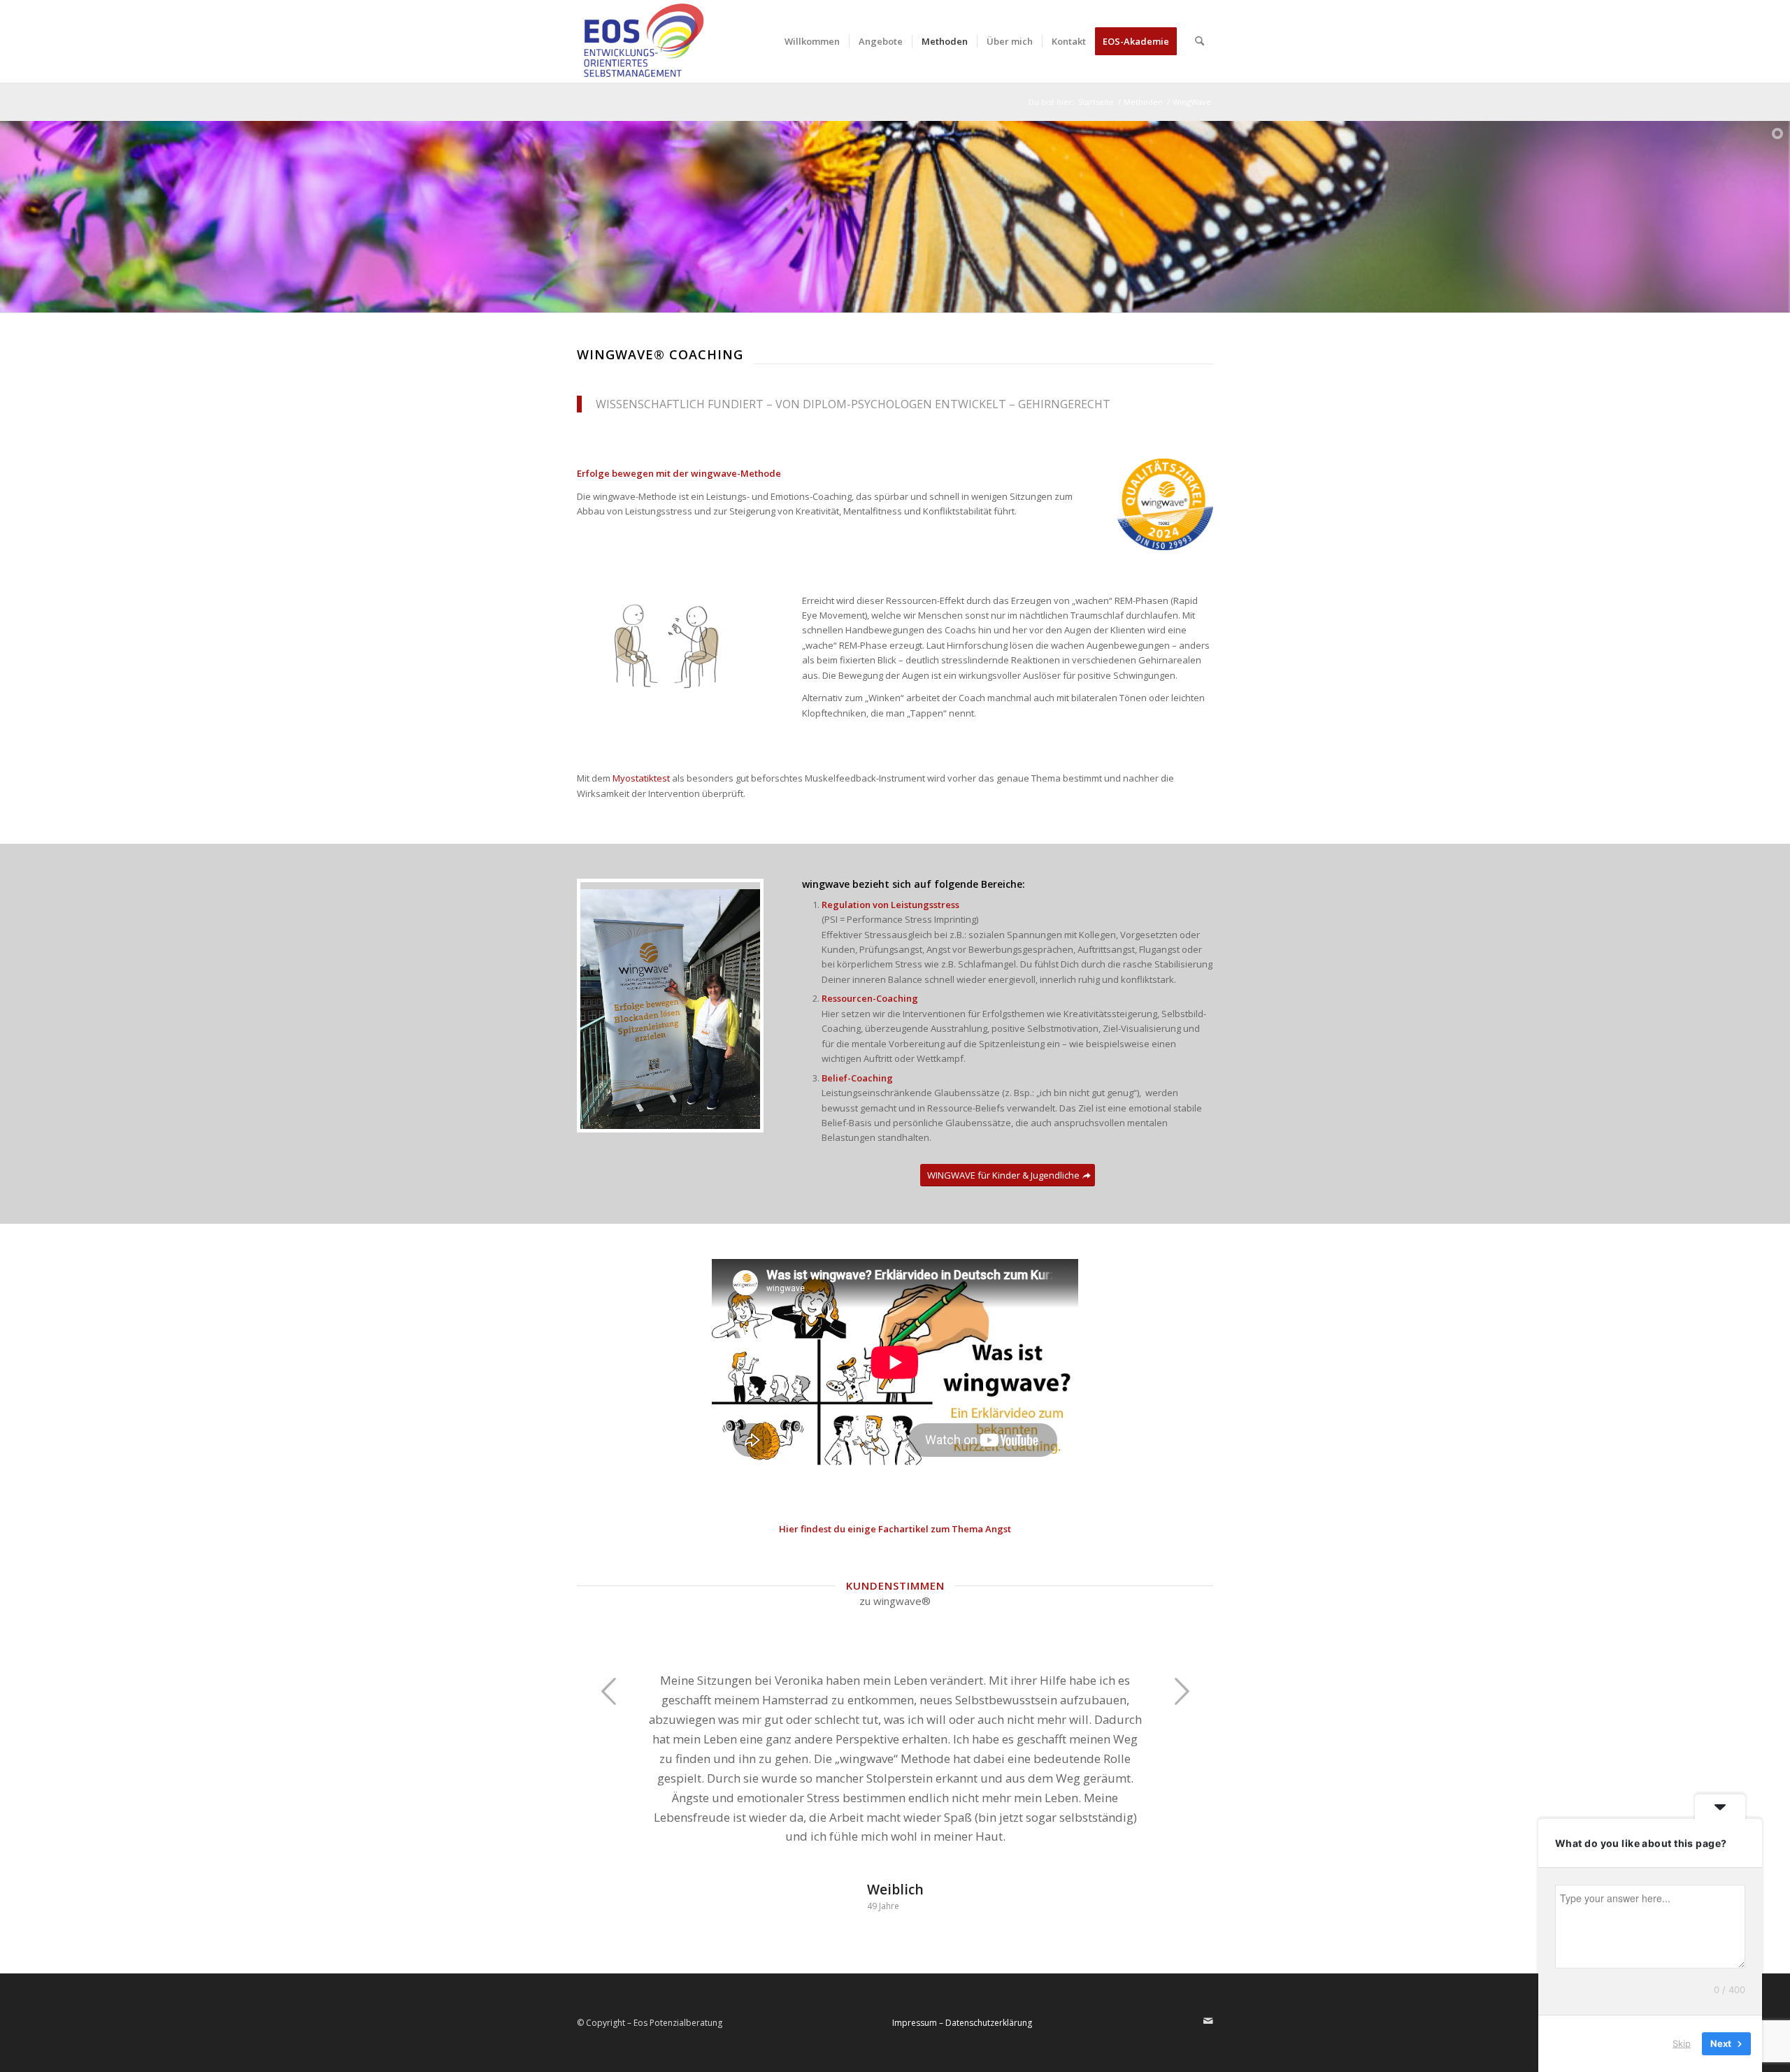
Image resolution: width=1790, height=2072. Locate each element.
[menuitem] (812, 41)
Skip (1682, 2043)
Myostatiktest (641, 778)
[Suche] (1200, 41)
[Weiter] (1182, 1691)
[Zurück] (608, 1691)
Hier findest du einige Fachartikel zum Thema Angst (895, 1529)
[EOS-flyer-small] (642, 41)
